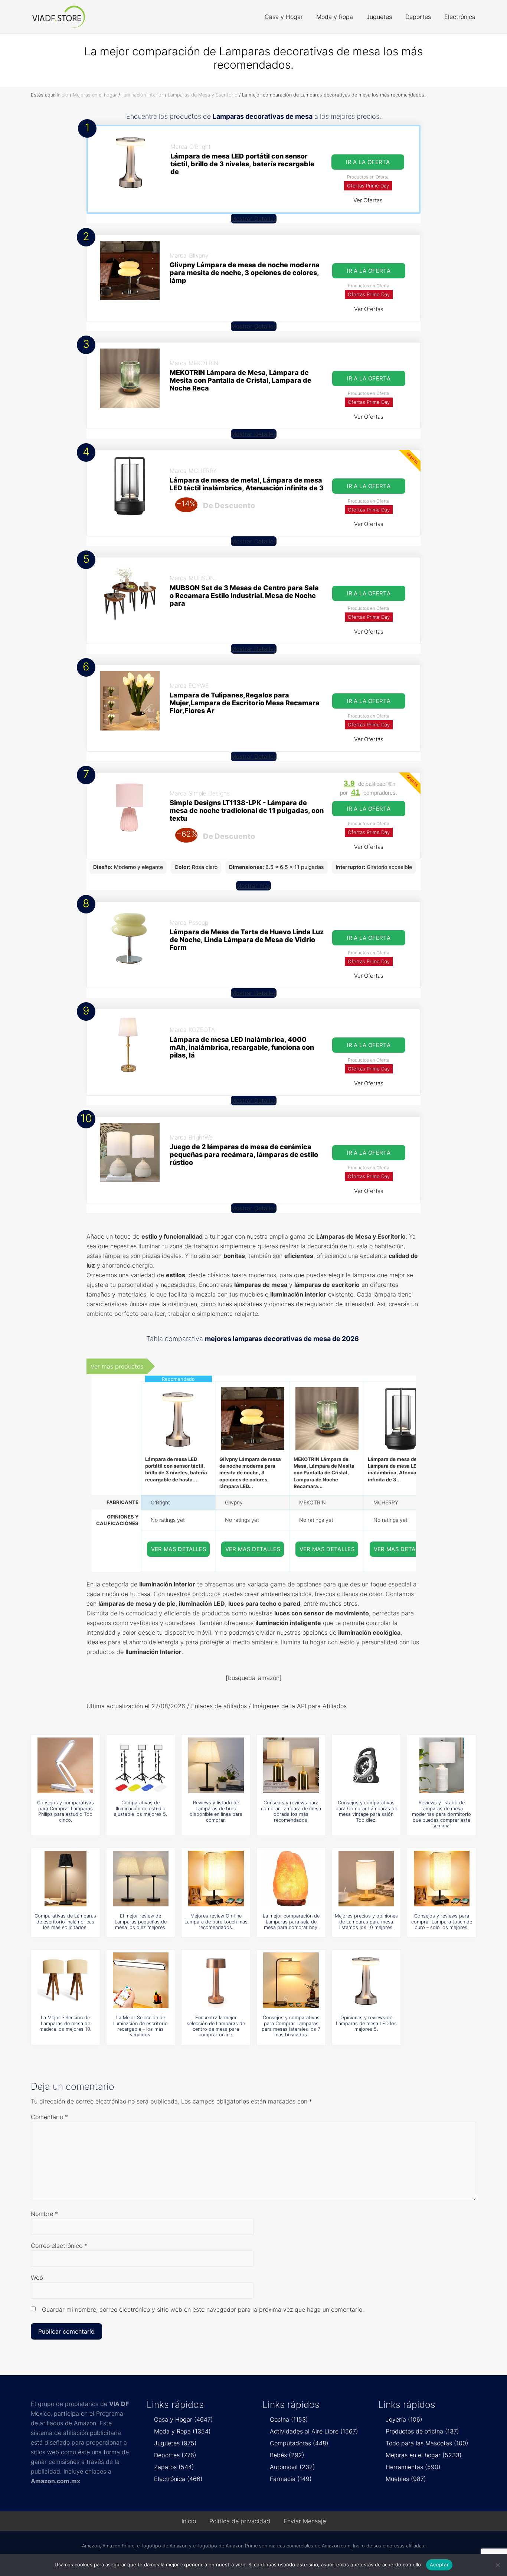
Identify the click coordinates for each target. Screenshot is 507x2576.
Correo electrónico (59, 2246)
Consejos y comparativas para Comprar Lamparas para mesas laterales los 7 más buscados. (291, 2026)
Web (37, 2278)
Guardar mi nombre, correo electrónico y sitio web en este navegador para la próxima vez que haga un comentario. (203, 2309)
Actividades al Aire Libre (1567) (314, 2431)
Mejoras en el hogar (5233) (424, 2455)
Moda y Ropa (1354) (182, 2431)
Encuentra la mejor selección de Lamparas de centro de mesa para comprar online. (216, 2026)
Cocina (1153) (289, 2419)
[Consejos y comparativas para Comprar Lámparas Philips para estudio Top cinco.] (65, 1765)
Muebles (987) (406, 2479)
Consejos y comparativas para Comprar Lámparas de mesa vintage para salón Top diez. (366, 1811)
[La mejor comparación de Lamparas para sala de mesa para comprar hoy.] (291, 1879)
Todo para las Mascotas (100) (427, 2443)
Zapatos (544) (174, 2467)
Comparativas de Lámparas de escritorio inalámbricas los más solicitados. (65, 1922)
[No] (498, 2565)
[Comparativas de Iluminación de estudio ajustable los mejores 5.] (141, 1765)
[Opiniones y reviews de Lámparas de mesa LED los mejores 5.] (366, 1980)
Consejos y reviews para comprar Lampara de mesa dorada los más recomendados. (291, 1811)
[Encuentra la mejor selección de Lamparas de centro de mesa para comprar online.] (216, 1980)
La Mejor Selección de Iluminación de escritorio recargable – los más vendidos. (140, 2026)
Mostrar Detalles (254, 219)
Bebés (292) (287, 2455)
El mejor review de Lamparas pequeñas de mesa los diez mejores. (141, 1922)
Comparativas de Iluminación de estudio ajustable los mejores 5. (140, 1808)
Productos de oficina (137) (422, 2431)
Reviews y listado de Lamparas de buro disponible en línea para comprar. (216, 1811)
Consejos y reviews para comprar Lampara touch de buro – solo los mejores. (442, 1922)
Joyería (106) (404, 2419)
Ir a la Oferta (368, 162)
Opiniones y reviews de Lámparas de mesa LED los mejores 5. (366, 2023)
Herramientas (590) (413, 2467)
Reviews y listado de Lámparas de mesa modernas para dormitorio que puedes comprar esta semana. (441, 1814)
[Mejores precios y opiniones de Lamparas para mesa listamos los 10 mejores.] (366, 1879)
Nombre (44, 2214)
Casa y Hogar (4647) (184, 2419)
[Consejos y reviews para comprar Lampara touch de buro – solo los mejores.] (442, 1879)
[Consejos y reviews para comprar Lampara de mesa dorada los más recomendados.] (291, 1765)
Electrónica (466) (178, 2479)
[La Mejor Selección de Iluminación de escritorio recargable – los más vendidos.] (141, 1980)
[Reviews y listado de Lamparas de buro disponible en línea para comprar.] (216, 1765)
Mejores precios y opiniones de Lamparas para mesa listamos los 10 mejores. (366, 1922)
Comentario (49, 2117)
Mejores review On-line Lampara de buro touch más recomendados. (216, 1922)
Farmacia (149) (291, 2479)
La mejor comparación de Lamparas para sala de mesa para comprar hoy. (291, 1922)
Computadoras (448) (299, 2443)
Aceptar (439, 2564)
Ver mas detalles (179, 1549)
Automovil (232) (292, 2467)
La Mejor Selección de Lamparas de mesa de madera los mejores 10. (65, 2023)
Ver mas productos (117, 1366)
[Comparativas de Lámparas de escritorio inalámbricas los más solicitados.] (65, 1879)
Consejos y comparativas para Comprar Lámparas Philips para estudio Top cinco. (66, 1811)
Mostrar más (253, 886)
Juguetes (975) (175, 2443)
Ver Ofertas (368, 200)
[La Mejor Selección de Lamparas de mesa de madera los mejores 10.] (65, 1980)
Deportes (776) (175, 2455)
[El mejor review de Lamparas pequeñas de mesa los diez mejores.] (141, 1879)
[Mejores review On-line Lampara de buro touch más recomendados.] (216, 1879)
